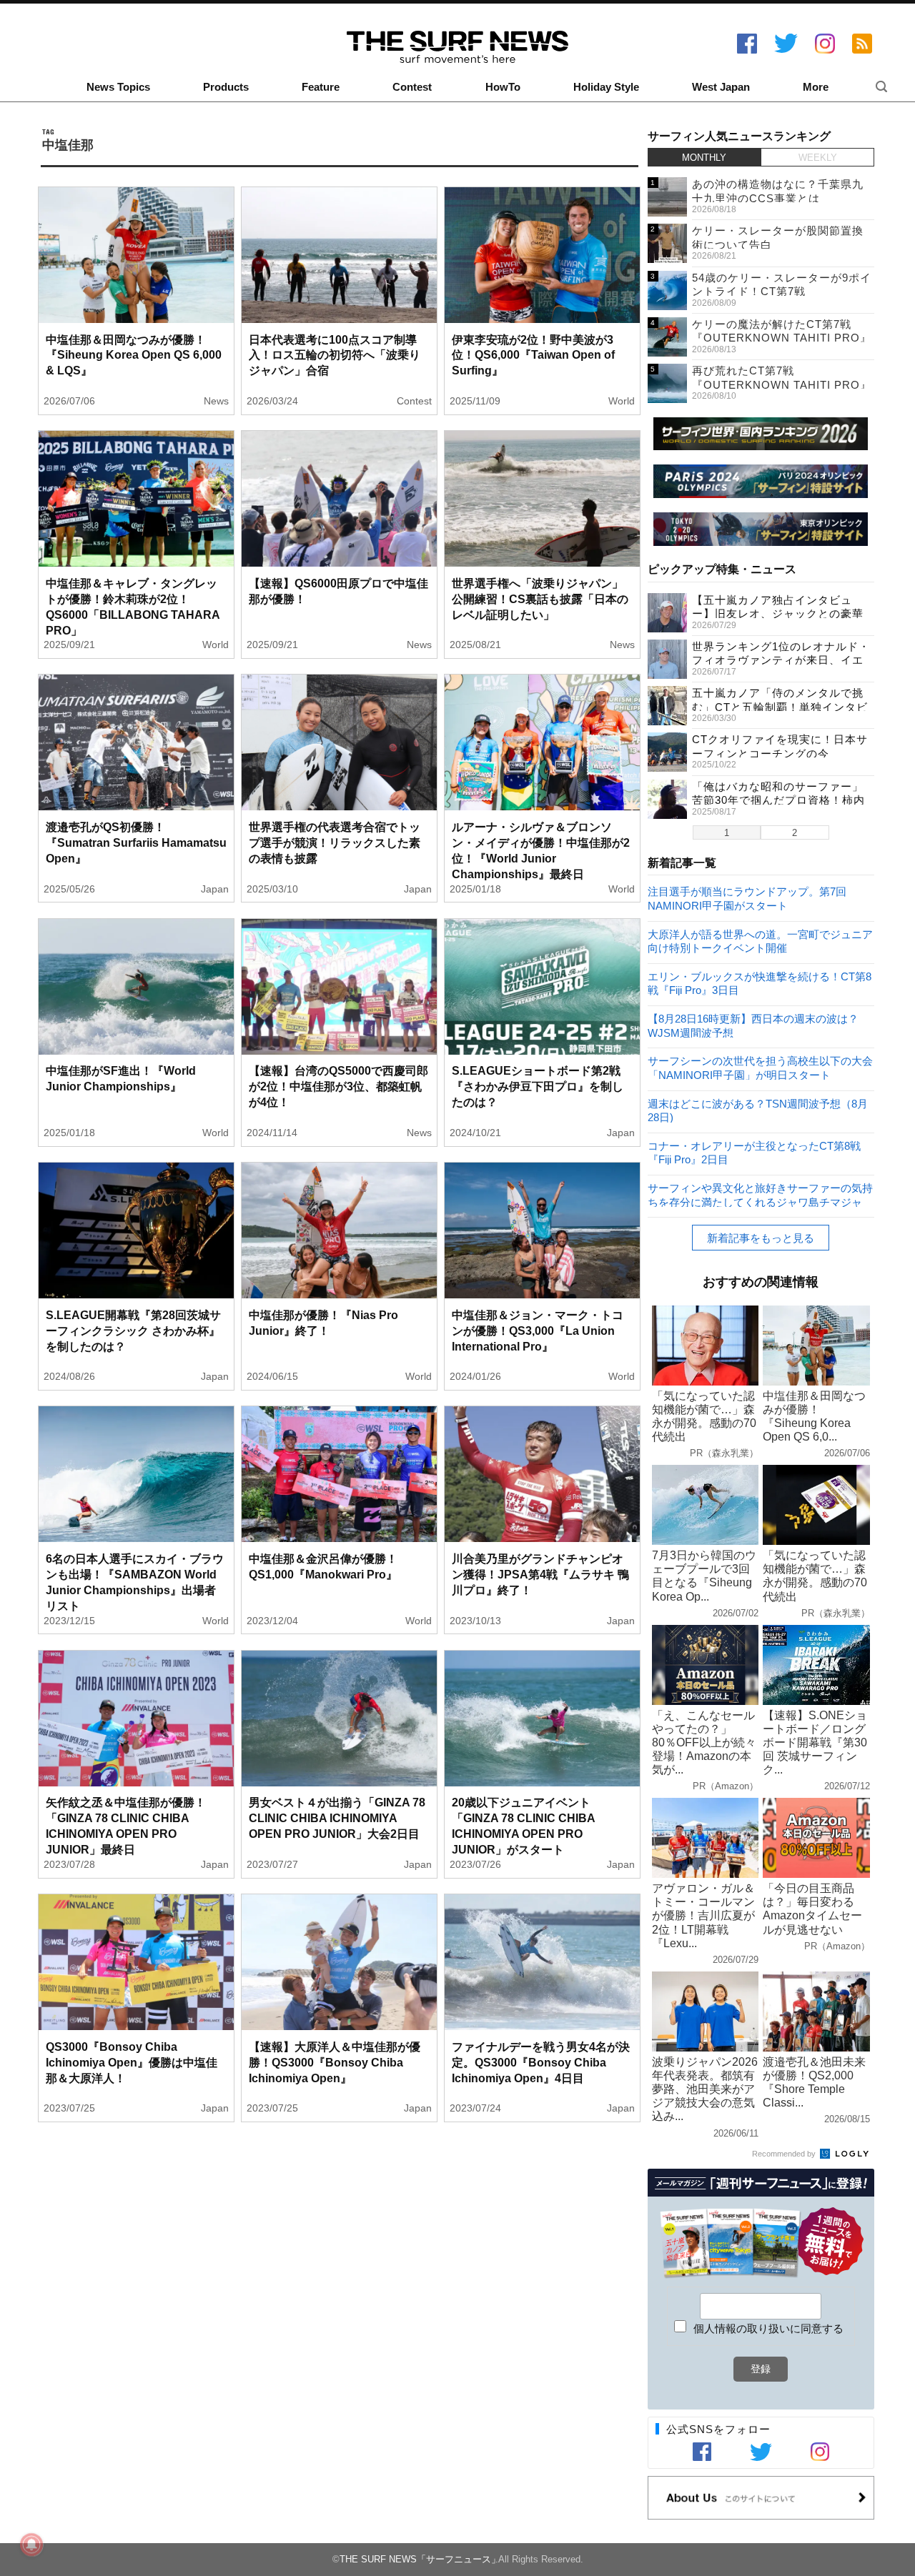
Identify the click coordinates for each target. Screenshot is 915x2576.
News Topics (118, 87)
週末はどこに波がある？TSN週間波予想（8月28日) (758, 1110)
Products (226, 87)
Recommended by (785, 2154)
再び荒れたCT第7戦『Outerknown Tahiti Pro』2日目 (782, 384)
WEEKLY (818, 158)
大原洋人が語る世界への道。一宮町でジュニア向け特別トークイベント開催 (760, 941)
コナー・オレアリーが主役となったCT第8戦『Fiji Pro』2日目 (754, 1152)
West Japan (721, 87)
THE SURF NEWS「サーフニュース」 (420, 2559)
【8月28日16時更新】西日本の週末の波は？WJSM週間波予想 (753, 1025)
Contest (412, 87)
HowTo (503, 87)
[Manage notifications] (31, 2545)
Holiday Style (606, 87)
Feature (321, 87)
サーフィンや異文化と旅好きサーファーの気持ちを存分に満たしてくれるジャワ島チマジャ (760, 1194)
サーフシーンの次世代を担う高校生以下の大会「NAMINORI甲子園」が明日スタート (760, 1067)
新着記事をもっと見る (761, 1238)
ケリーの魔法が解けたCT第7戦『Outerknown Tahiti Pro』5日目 (782, 338)
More (816, 87)
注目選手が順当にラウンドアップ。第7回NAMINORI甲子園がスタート (747, 898)
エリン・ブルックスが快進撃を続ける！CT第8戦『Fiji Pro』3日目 (760, 983)
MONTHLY (704, 158)
